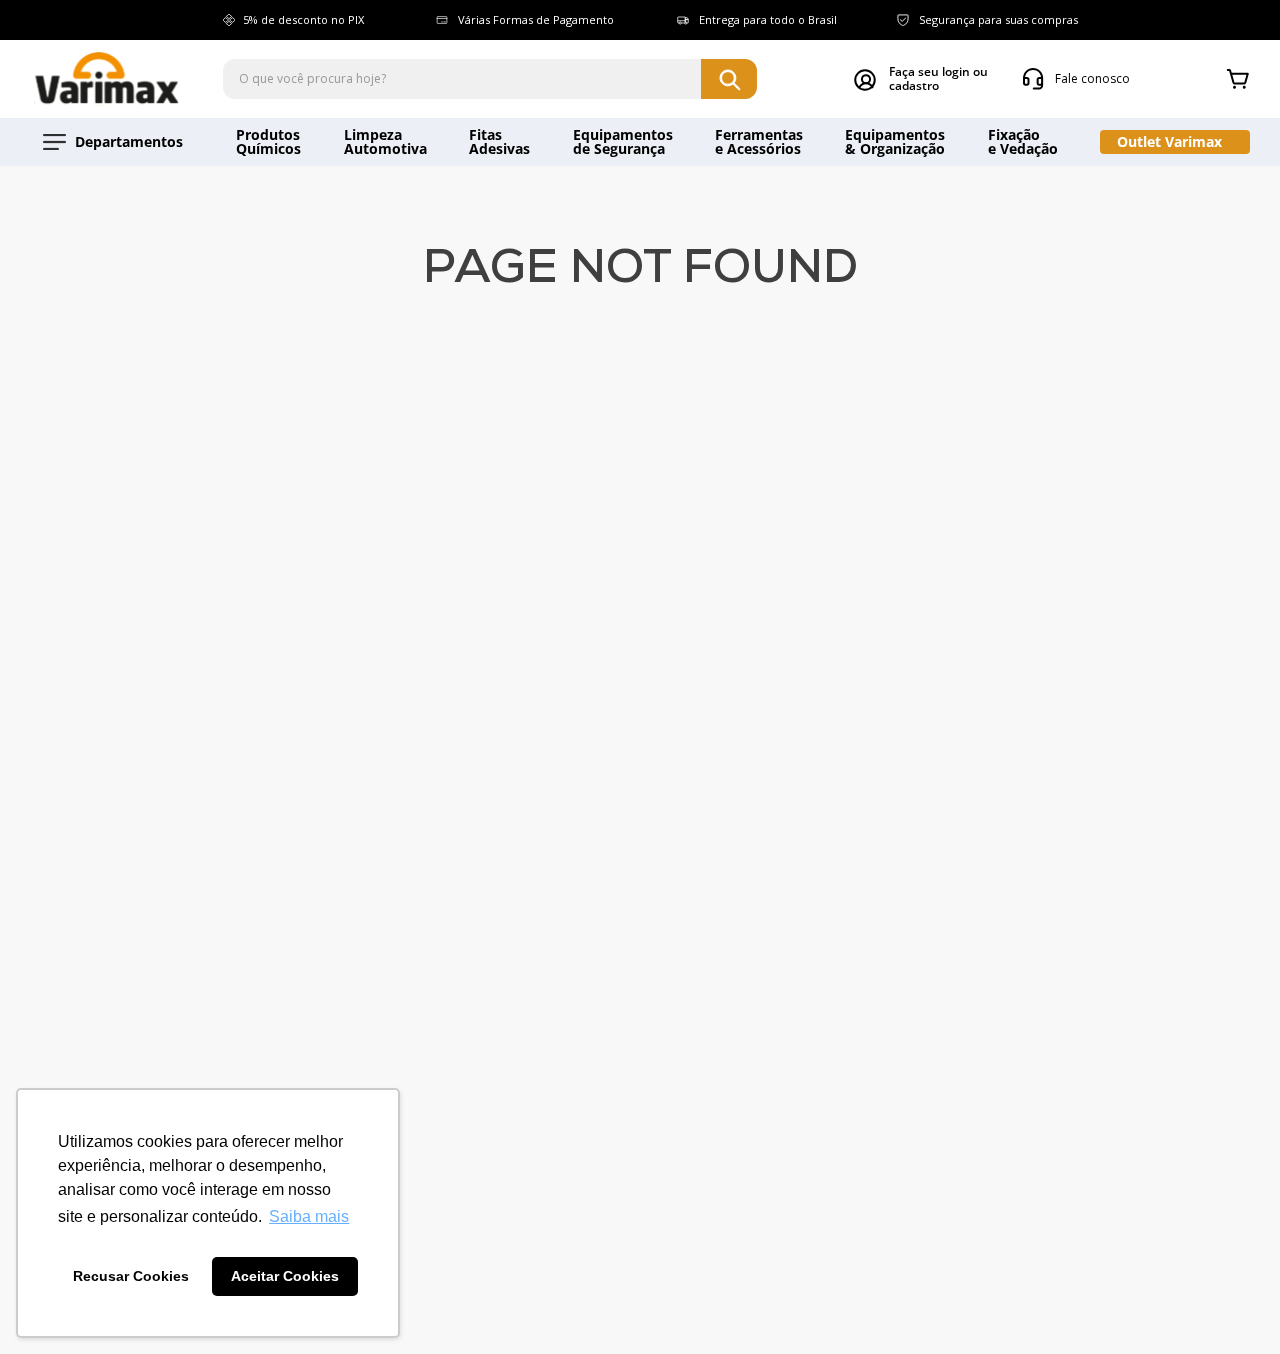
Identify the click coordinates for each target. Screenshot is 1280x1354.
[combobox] (490, 79)
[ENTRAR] (921, 79)
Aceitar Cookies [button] (285, 1276)
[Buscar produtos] (729, 79)
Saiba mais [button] (309, 1216)
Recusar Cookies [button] (131, 1276)
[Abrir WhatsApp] (1230, 1303)
